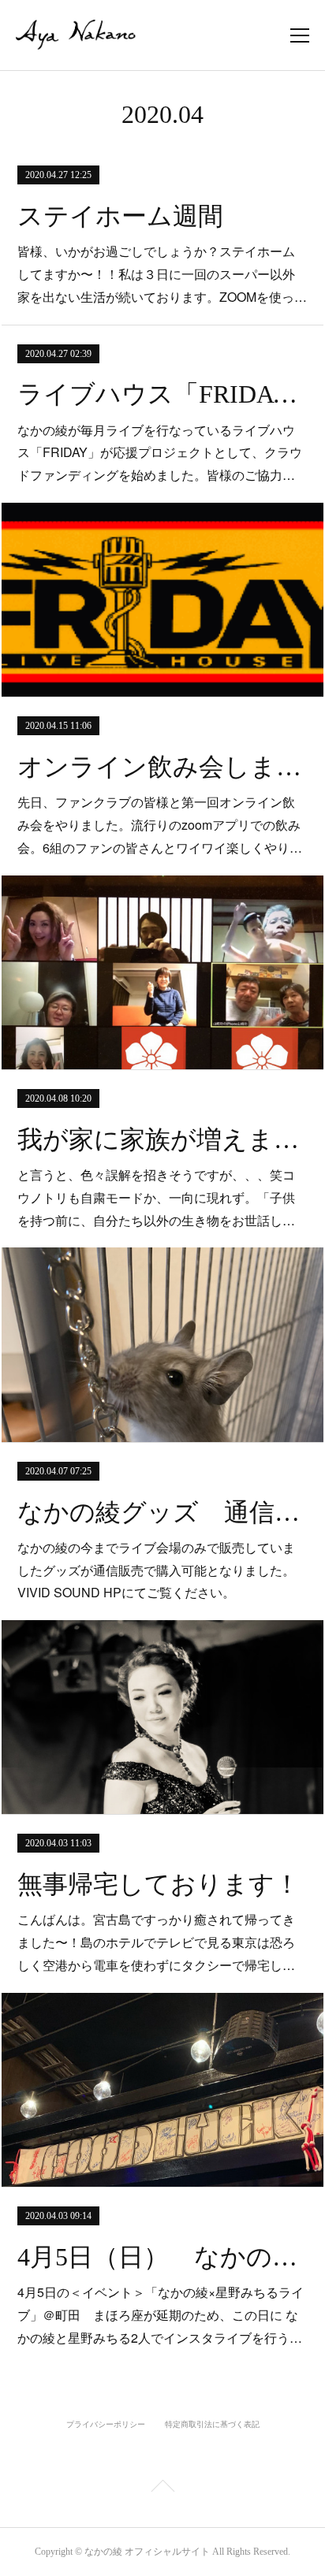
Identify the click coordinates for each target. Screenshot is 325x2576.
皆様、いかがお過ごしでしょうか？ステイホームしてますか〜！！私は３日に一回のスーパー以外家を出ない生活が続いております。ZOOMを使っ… (162, 274)
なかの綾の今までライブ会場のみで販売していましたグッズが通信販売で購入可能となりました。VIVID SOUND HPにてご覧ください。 (156, 1570)
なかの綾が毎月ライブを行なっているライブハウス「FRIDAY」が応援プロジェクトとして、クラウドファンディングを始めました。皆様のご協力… (160, 453)
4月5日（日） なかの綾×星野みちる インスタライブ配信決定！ (162, 2257)
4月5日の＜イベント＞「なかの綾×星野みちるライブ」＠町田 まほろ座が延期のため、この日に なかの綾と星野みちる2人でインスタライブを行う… (161, 2315)
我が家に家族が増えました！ (162, 1139)
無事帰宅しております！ (159, 1884)
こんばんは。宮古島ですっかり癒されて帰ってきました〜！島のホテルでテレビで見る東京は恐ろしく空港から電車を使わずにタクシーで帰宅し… (156, 1942)
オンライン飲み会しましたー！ (162, 767)
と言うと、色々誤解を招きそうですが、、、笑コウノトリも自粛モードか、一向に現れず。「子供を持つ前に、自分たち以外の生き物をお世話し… (156, 1197)
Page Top (162, 2489)
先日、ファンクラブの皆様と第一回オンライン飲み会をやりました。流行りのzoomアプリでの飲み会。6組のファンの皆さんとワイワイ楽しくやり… (160, 825)
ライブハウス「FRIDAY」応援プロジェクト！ (162, 394)
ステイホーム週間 (120, 216)
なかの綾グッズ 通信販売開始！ (162, 1512)
